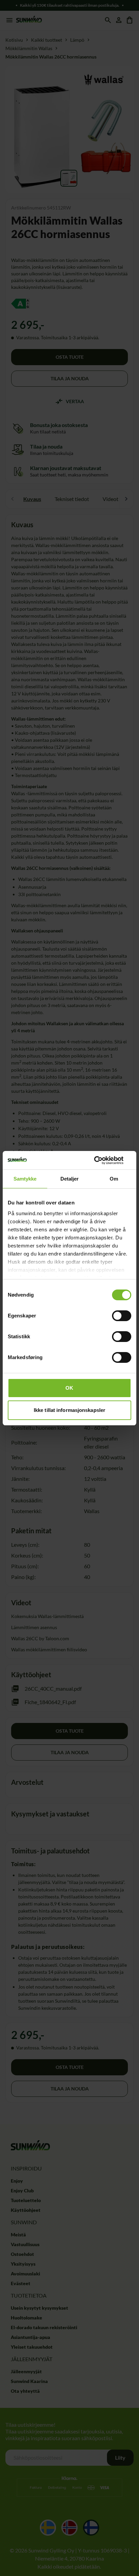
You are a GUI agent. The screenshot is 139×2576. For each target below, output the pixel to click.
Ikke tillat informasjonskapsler (69, 1410)
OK (69, 1388)
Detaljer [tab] (70, 1179)
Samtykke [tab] (25, 1179)
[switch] (122, 1316)
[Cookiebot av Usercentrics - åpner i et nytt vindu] (102, 1160)
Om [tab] (114, 1179)
